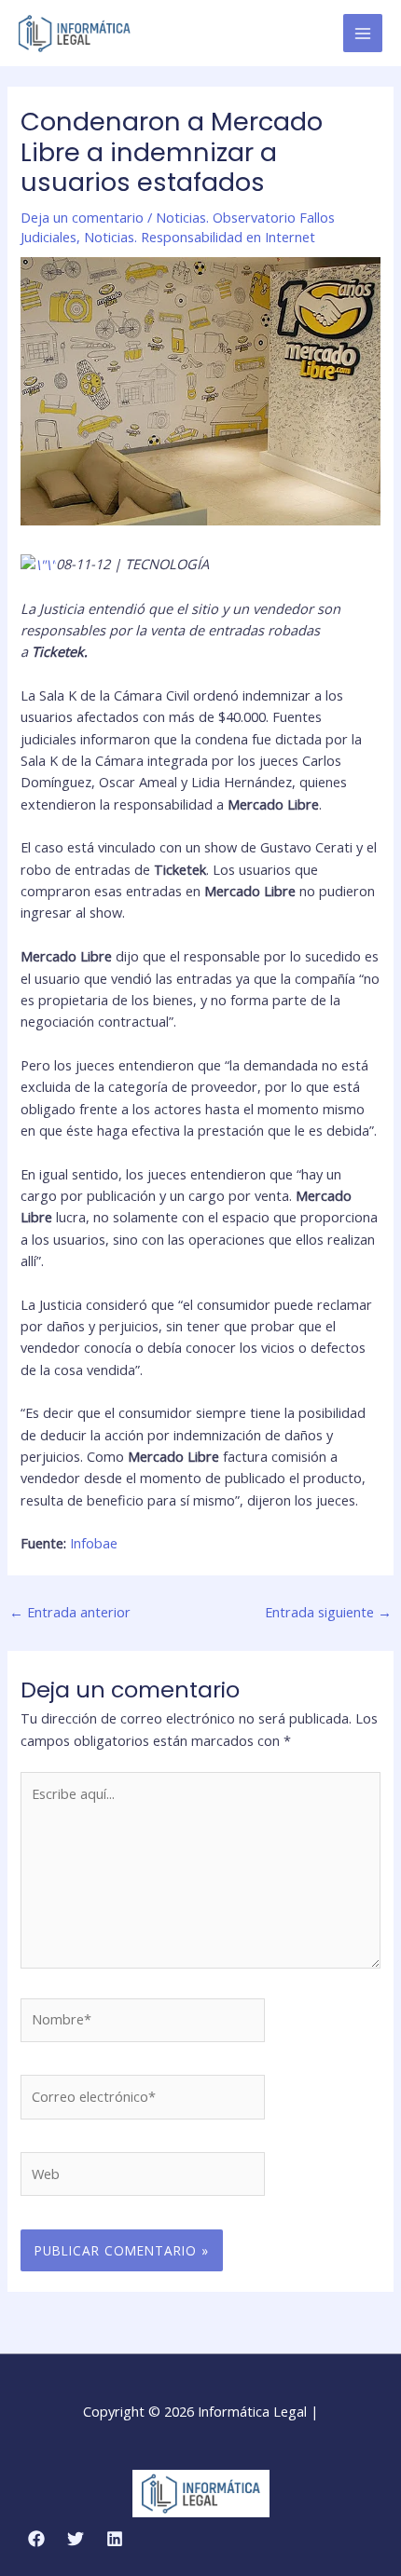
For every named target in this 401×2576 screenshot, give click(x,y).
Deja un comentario (82, 217)
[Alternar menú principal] (363, 34)
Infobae (94, 1543)
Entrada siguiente (328, 1612)
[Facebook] (36, 2539)
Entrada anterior (70, 1612)
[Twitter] (76, 2539)
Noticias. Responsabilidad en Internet (200, 237)
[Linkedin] (115, 2539)
